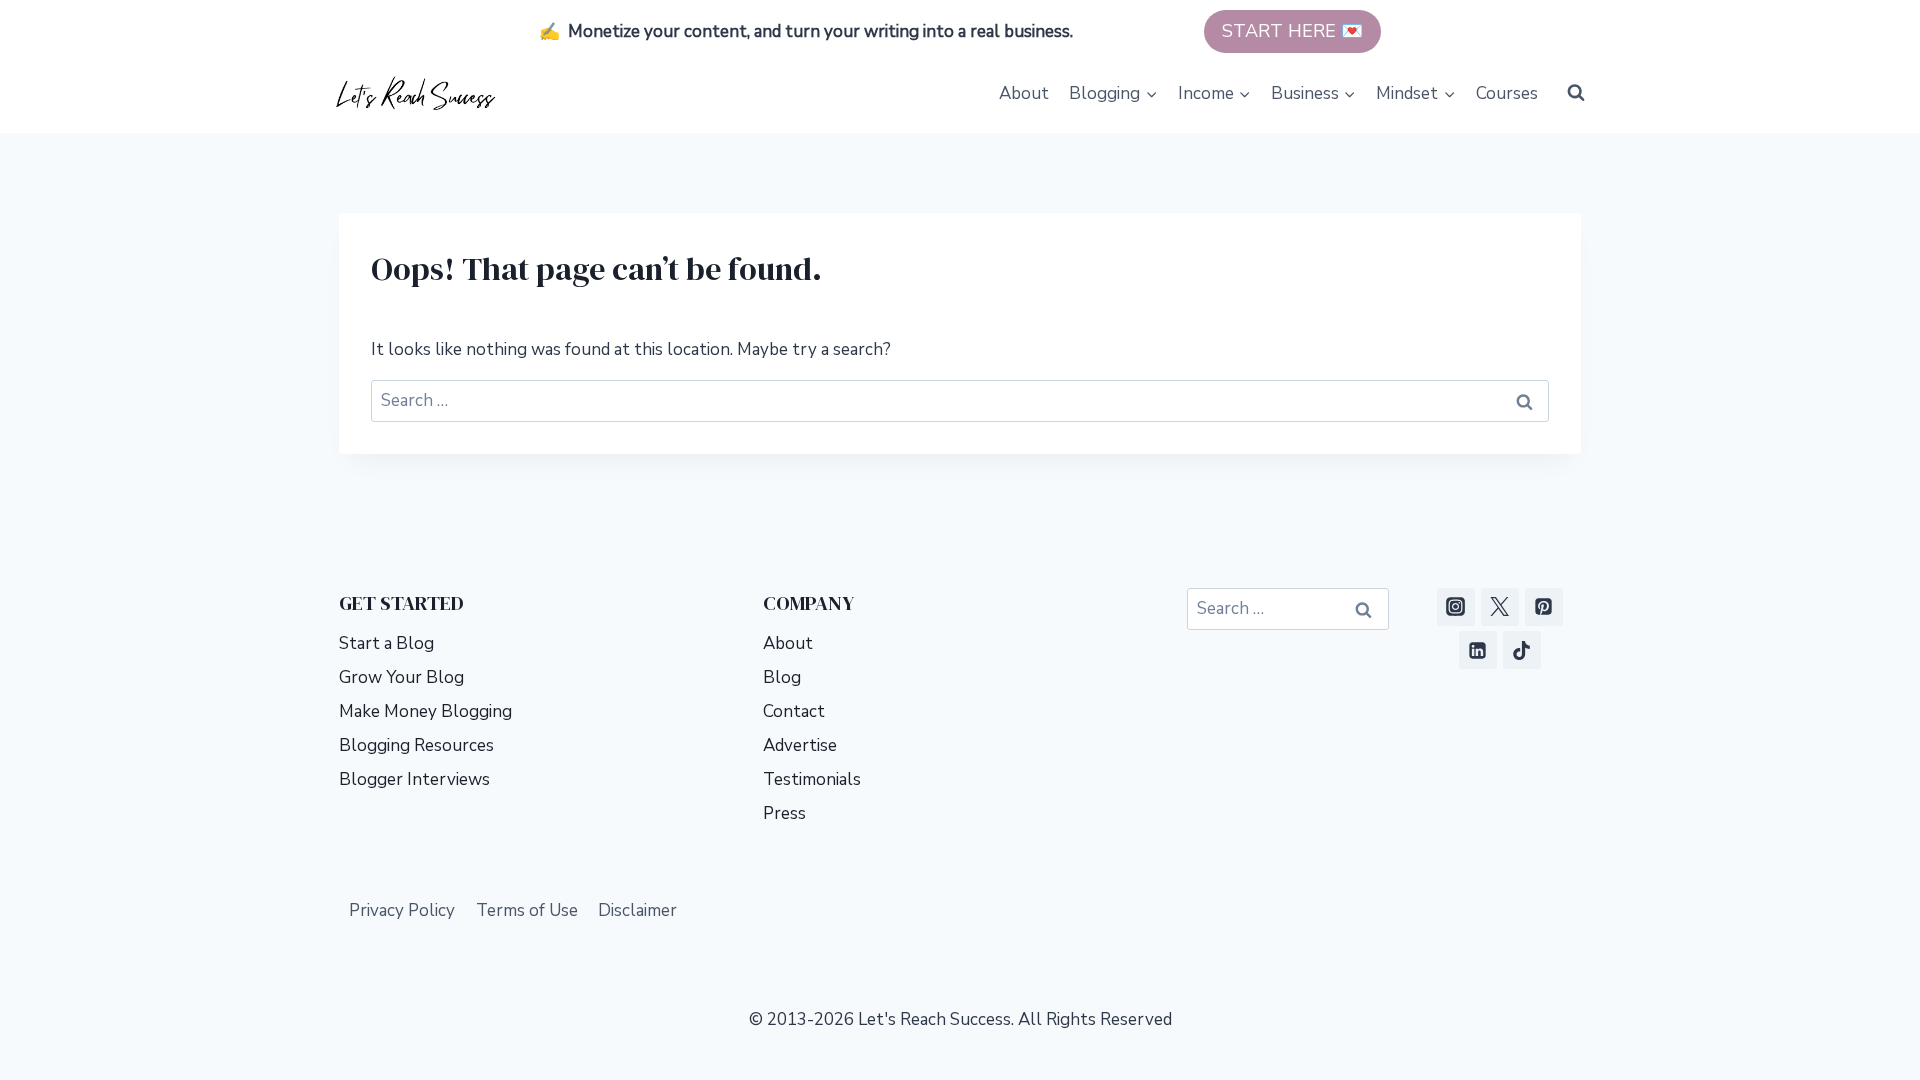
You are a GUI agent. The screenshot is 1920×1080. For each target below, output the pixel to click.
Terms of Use (527, 910)
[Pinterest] (1544, 607)
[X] (1500, 607)
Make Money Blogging (425, 711)
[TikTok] (1522, 650)
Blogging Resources (416, 745)
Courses (1507, 93)
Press (784, 813)
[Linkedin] (1478, 650)
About (1024, 93)
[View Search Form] (1576, 93)
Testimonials (812, 779)
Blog (782, 677)
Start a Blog (386, 643)
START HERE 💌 (1292, 31)
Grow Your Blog (401, 677)
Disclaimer (637, 910)
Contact (794, 711)
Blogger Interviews (414, 779)
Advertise (800, 745)
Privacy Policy (402, 910)
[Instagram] (1456, 607)
